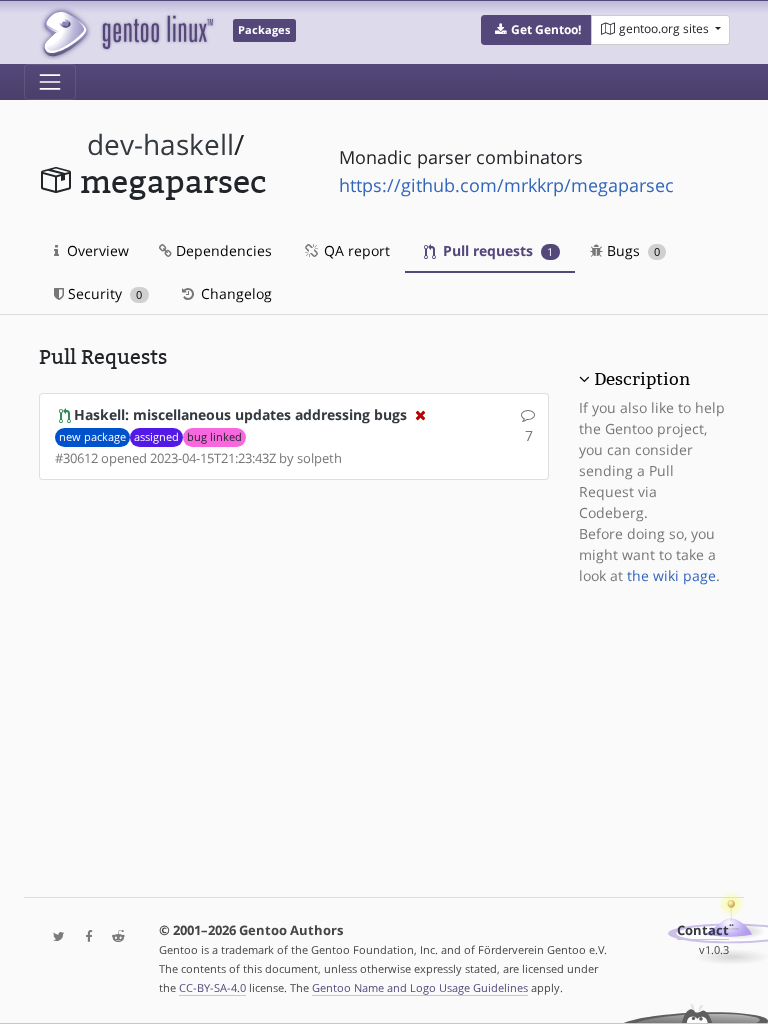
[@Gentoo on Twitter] (54, 937)
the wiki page (671, 575)
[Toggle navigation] (50, 82)
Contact (703, 930)
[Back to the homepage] (126, 32)
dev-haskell (160, 144)
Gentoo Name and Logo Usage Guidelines (420, 987)
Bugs (631, 250)
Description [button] (642, 379)
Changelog (234, 293)
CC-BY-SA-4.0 (212, 987)
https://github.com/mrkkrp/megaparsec (506, 185)
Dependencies (222, 250)
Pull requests (496, 250)
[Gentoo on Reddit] (113, 937)
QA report (355, 250)
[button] (536, 30)
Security (103, 293)
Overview (96, 250)
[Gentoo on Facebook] (84, 937)
